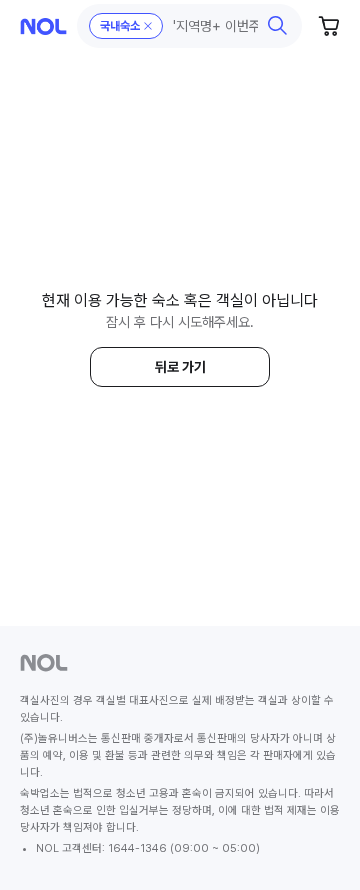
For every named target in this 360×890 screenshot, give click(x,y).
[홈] (43, 26)
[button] (190, 26)
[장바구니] (330, 26)
